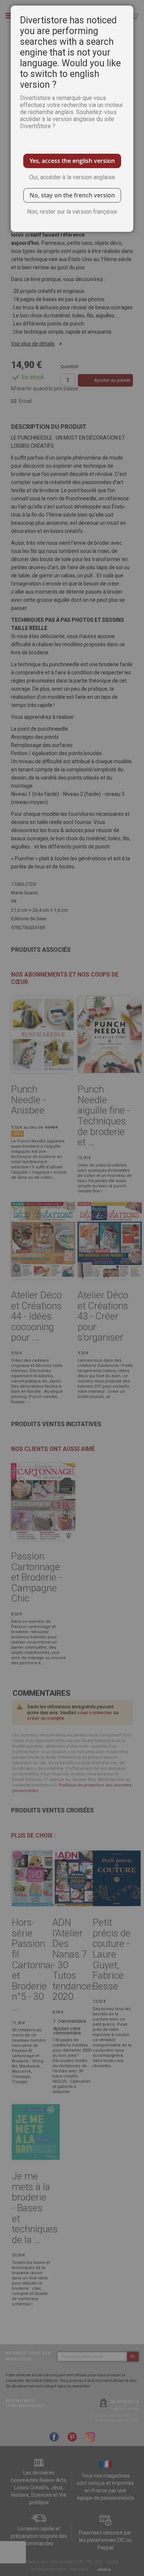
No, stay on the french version (72, 195)
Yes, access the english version (72, 161)
